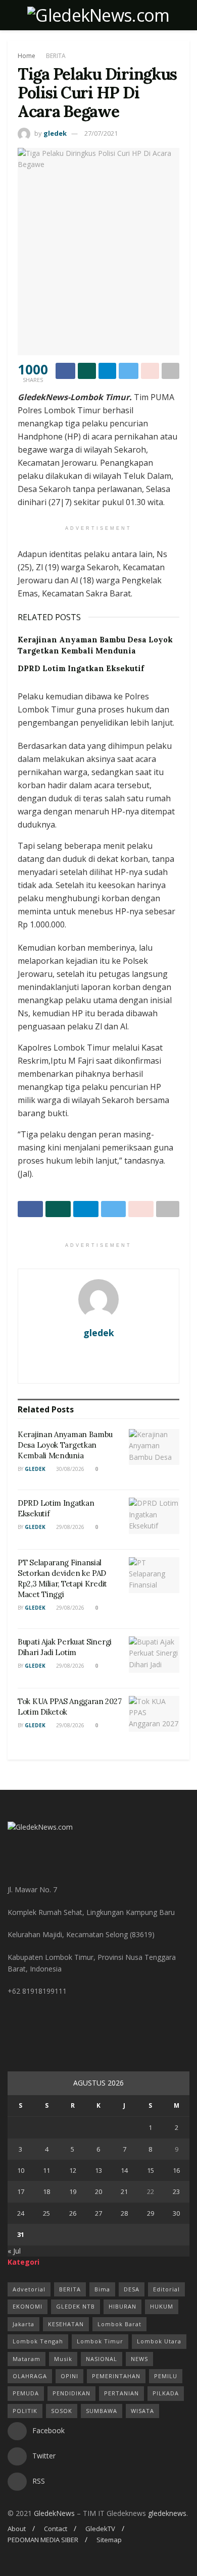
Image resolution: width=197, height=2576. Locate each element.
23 (176, 2191)
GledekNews (54, 2513)
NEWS (139, 2359)
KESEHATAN (66, 2324)
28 (124, 2213)
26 (73, 2213)
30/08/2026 (69, 1469)
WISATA (142, 2411)
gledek (55, 133)
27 (98, 2213)
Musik (63, 2359)
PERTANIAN (121, 2393)
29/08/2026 (69, 1527)
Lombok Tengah (38, 2341)
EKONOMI (28, 2306)
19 (73, 2191)
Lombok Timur (100, 2341)
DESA (132, 2289)
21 (124, 2191)
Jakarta (23, 2324)
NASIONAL (102, 2359)
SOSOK (62, 2411)
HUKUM (162, 2306)
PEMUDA (26, 2393)
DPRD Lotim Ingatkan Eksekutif (81, 668)
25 (46, 2213)
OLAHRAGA (30, 2376)
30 (176, 2213)
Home (27, 56)
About (17, 2529)
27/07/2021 (101, 133)
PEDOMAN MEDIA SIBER (43, 2540)
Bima (102, 2289)
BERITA (56, 56)
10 (21, 2170)
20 (98, 2191)
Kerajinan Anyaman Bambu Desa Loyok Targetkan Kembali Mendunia (65, 1445)
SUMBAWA (102, 2411)
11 (46, 2170)
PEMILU (166, 2376)
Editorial (166, 2289)
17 (21, 2191)
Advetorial (29, 2289)
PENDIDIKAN (71, 2393)
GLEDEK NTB (76, 2306)
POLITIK (25, 2411)
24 (21, 2213)
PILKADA (166, 2393)
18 (46, 2191)
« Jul (14, 2251)
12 (73, 2170)
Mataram (27, 2359)
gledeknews (167, 2513)
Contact (56, 2529)
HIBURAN (122, 2306)
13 (98, 2170)
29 (151, 2213)
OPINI (69, 2376)
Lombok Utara (159, 2341)
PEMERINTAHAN (116, 2376)
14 (124, 2170)
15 (151, 2170)
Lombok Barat (119, 2324)
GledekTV (100, 2529)
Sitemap (109, 2540)
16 (176, 2170)
